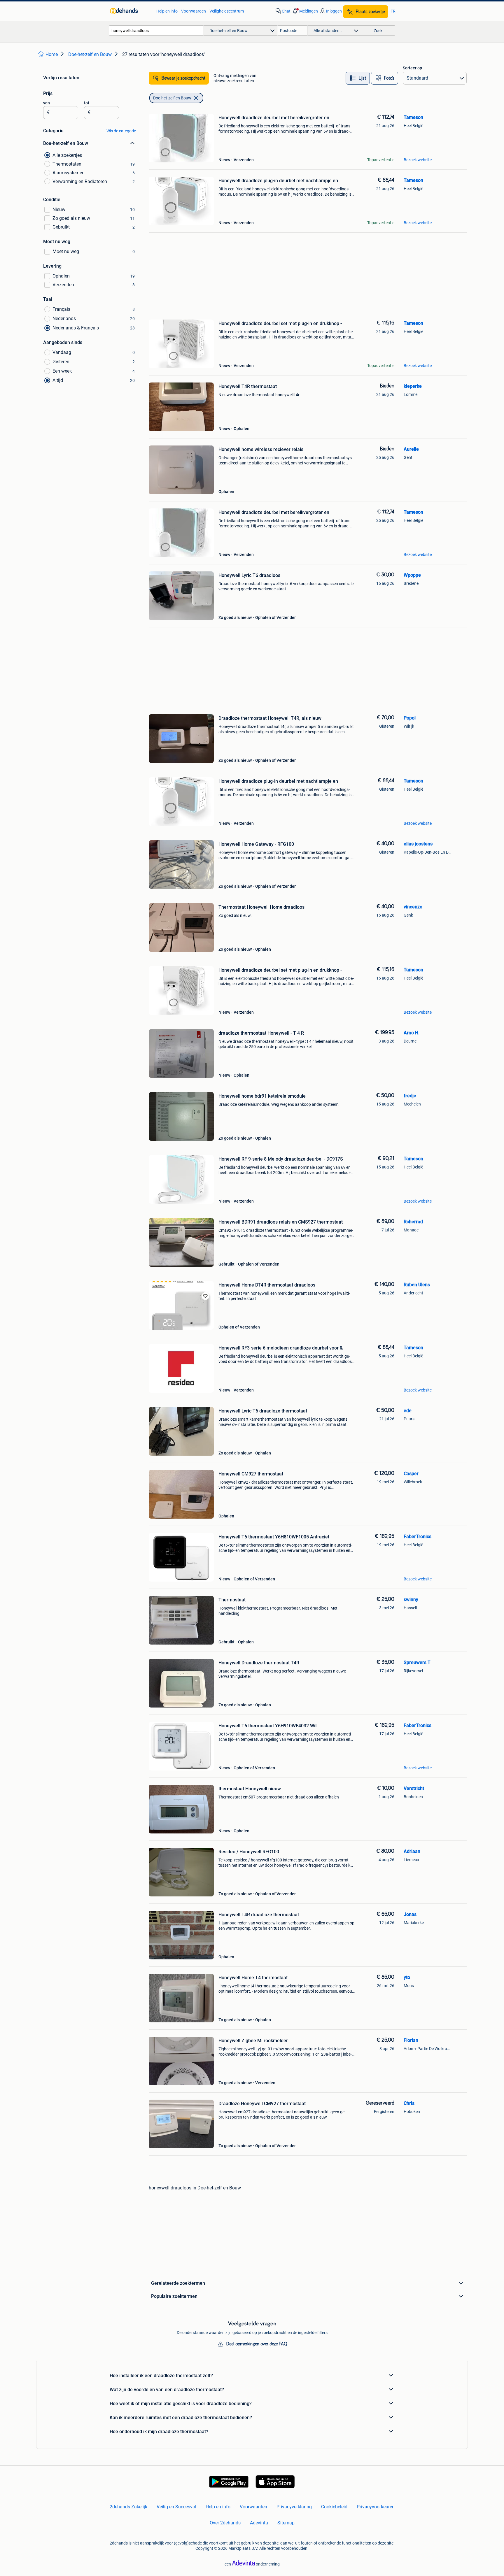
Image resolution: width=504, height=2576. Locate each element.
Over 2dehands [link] (225, 2523)
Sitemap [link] (286, 2523)
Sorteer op (412, 68)
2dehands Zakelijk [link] (128, 2507)
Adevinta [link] (259, 2523)
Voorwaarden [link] (194, 11)
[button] (305, 11)
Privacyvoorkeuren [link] (376, 2507)
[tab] (358, 78)
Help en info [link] (167, 11)
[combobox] (156, 30)
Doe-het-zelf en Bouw (172, 98)
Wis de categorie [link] (121, 131)
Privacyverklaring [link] (294, 2507)
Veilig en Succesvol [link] (176, 2507)
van (47, 103)
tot (87, 103)
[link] (130, 11)
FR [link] (393, 11)
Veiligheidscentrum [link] (227, 11)
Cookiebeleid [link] (334, 2507)
